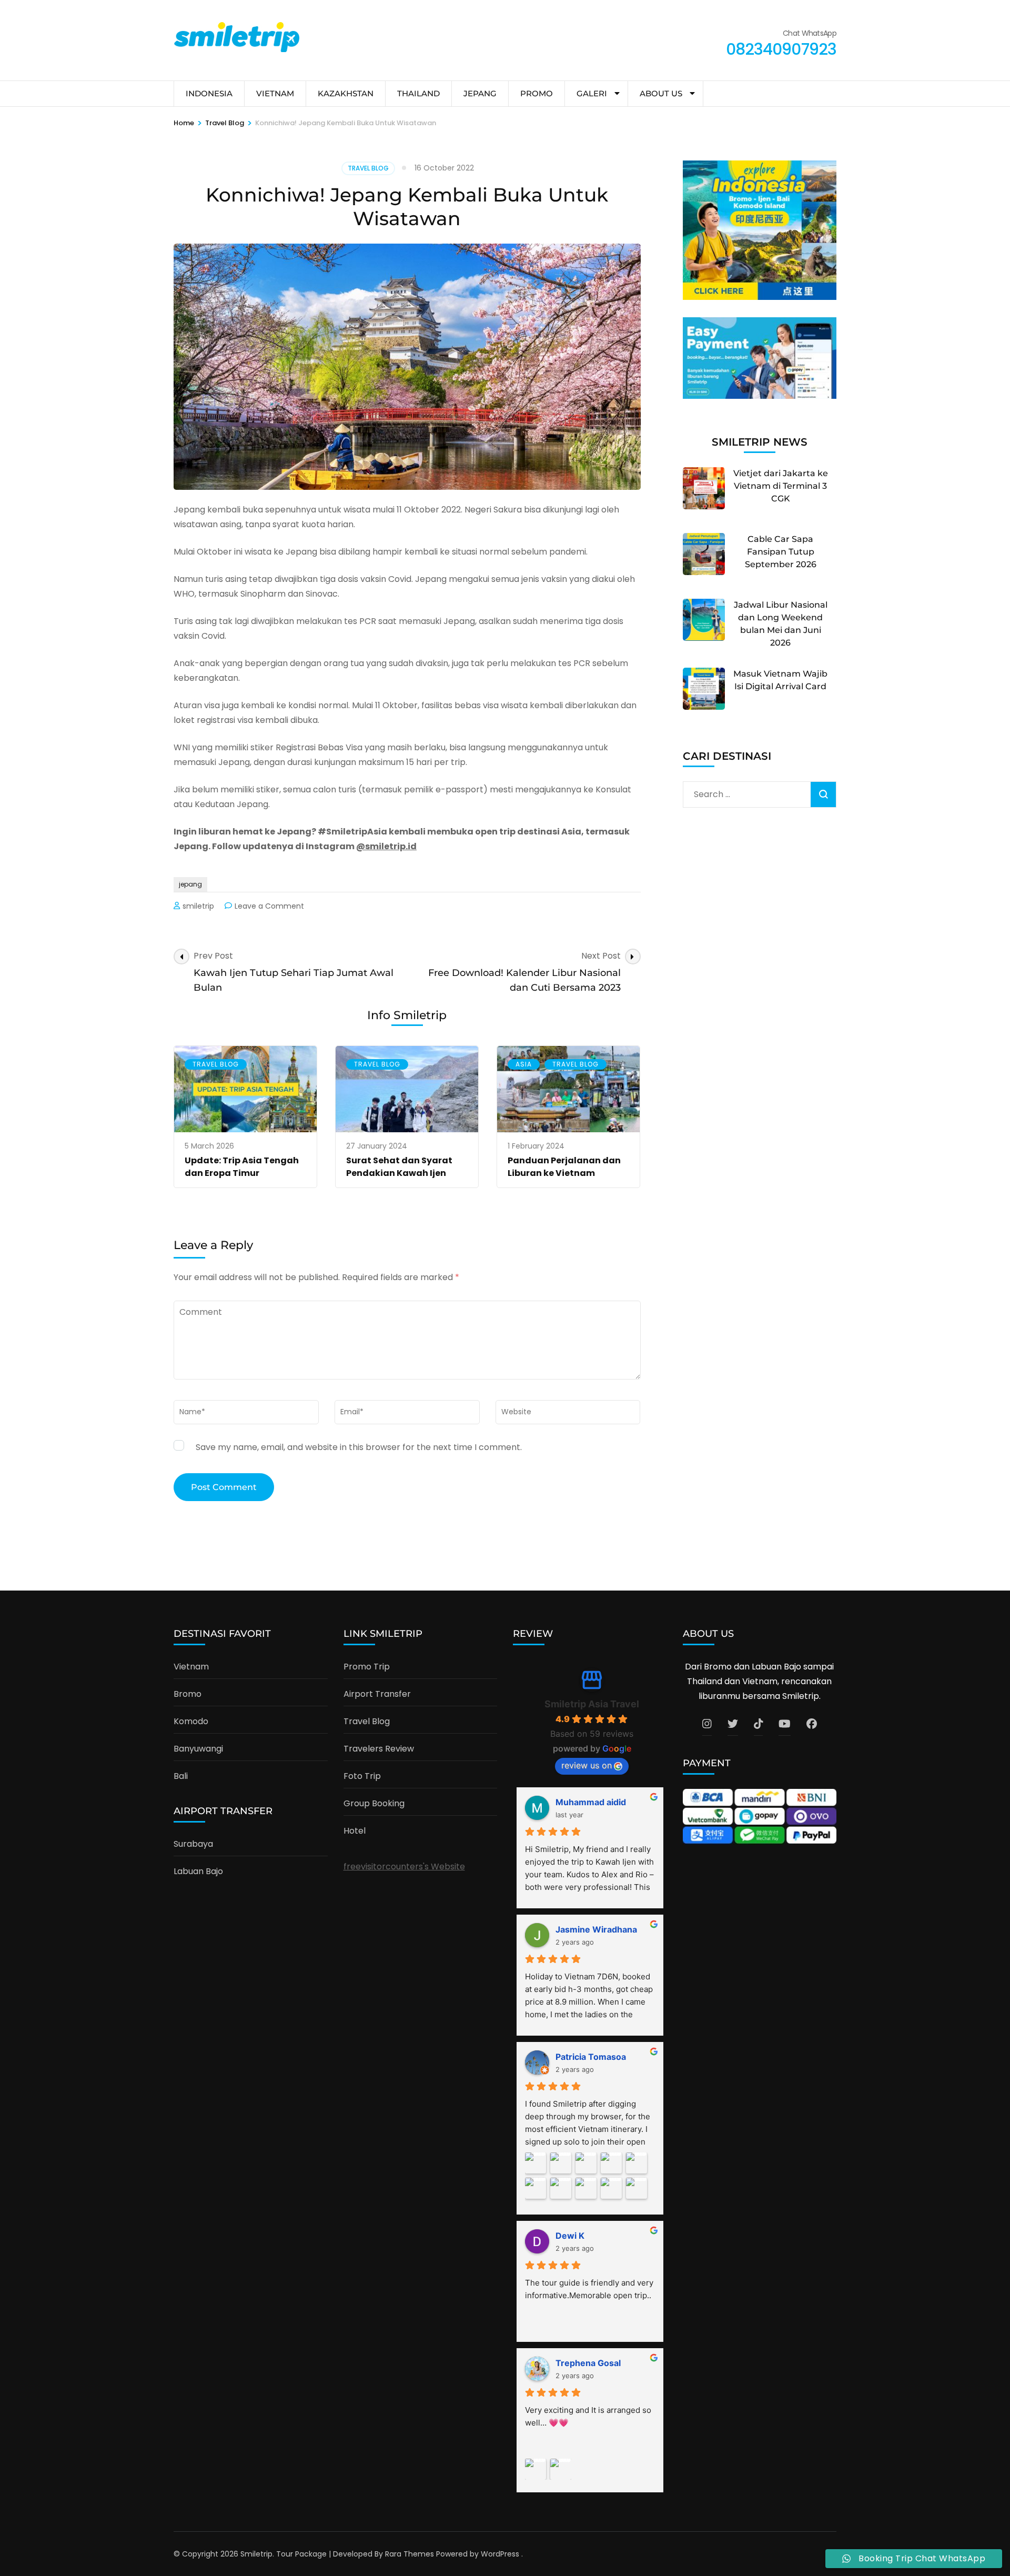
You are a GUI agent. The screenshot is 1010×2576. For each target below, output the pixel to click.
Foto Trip (362, 1776)
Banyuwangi (198, 1749)
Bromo (188, 1694)
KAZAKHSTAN (346, 93)
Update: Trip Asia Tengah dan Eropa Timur (242, 1167)
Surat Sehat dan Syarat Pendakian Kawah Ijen (399, 1167)
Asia (524, 1064)
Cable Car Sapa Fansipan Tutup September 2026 (781, 552)
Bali (181, 1776)
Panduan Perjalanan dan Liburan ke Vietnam (564, 1167)
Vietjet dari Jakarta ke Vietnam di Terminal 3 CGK (781, 486)
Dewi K (570, 2236)
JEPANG (480, 93)
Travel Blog (368, 168)
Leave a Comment (269, 906)
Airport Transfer (377, 1694)
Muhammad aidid (591, 1802)
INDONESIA (209, 93)
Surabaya (193, 1844)
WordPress (500, 2554)
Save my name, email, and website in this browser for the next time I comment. (359, 1447)
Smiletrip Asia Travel (592, 1704)
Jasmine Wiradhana (596, 1929)
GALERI (592, 93)
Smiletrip (256, 2554)
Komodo (191, 1721)
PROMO (537, 93)
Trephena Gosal (588, 2363)
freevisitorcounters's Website (404, 1866)
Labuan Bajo (198, 1871)
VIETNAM (275, 93)
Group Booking (374, 1803)
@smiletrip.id (386, 846)
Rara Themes (410, 2554)
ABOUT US (661, 93)
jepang (190, 884)
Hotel (355, 1831)
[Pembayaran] (760, 396)
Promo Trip (367, 1667)
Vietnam (191, 1667)
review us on (587, 1765)
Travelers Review (379, 1749)
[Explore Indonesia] (760, 297)
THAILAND (418, 93)
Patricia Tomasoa (591, 2057)
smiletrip (198, 906)
